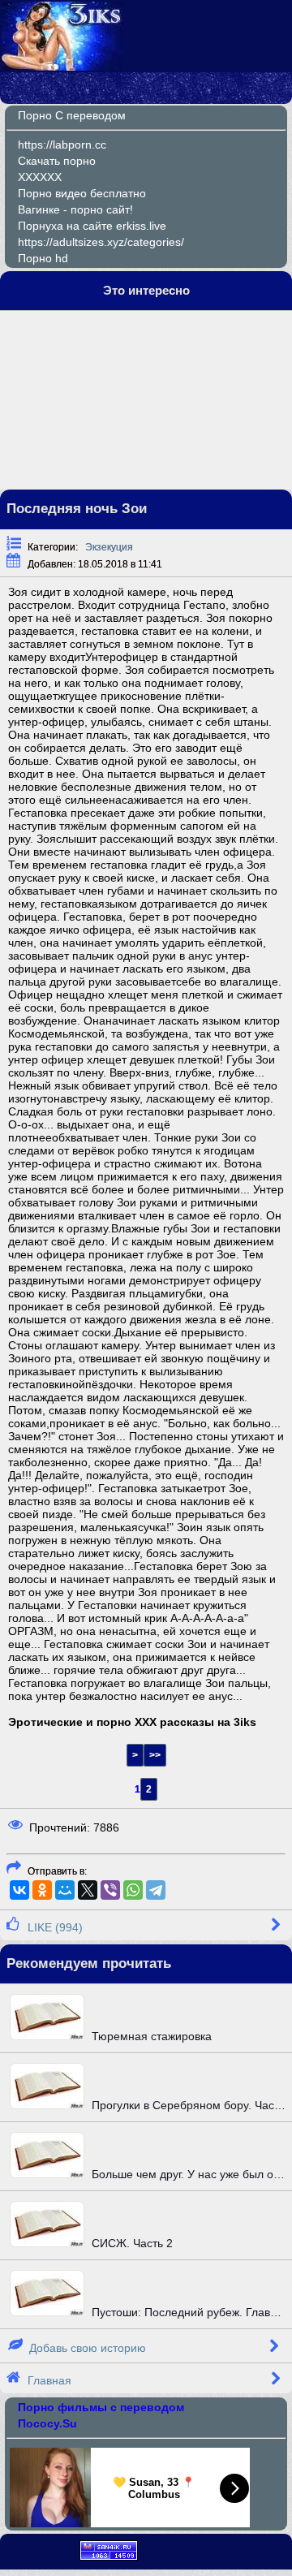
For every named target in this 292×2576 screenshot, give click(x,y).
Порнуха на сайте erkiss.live (92, 226)
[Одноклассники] (42, 1890)
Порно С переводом (72, 115)
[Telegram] (156, 1890)
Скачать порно (57, 161)
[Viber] (110, 1890)
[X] (88, 1890)
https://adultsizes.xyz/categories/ (101, 242)
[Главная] (62, 67)
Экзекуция (109, 547)
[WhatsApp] (133, 1890)
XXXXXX (40, 177)
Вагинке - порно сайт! (75, 209)
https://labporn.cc (62, 145)
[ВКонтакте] (19, 1890)
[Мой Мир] (65, 1890)
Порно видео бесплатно (82, 193)
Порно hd (43, 258)
